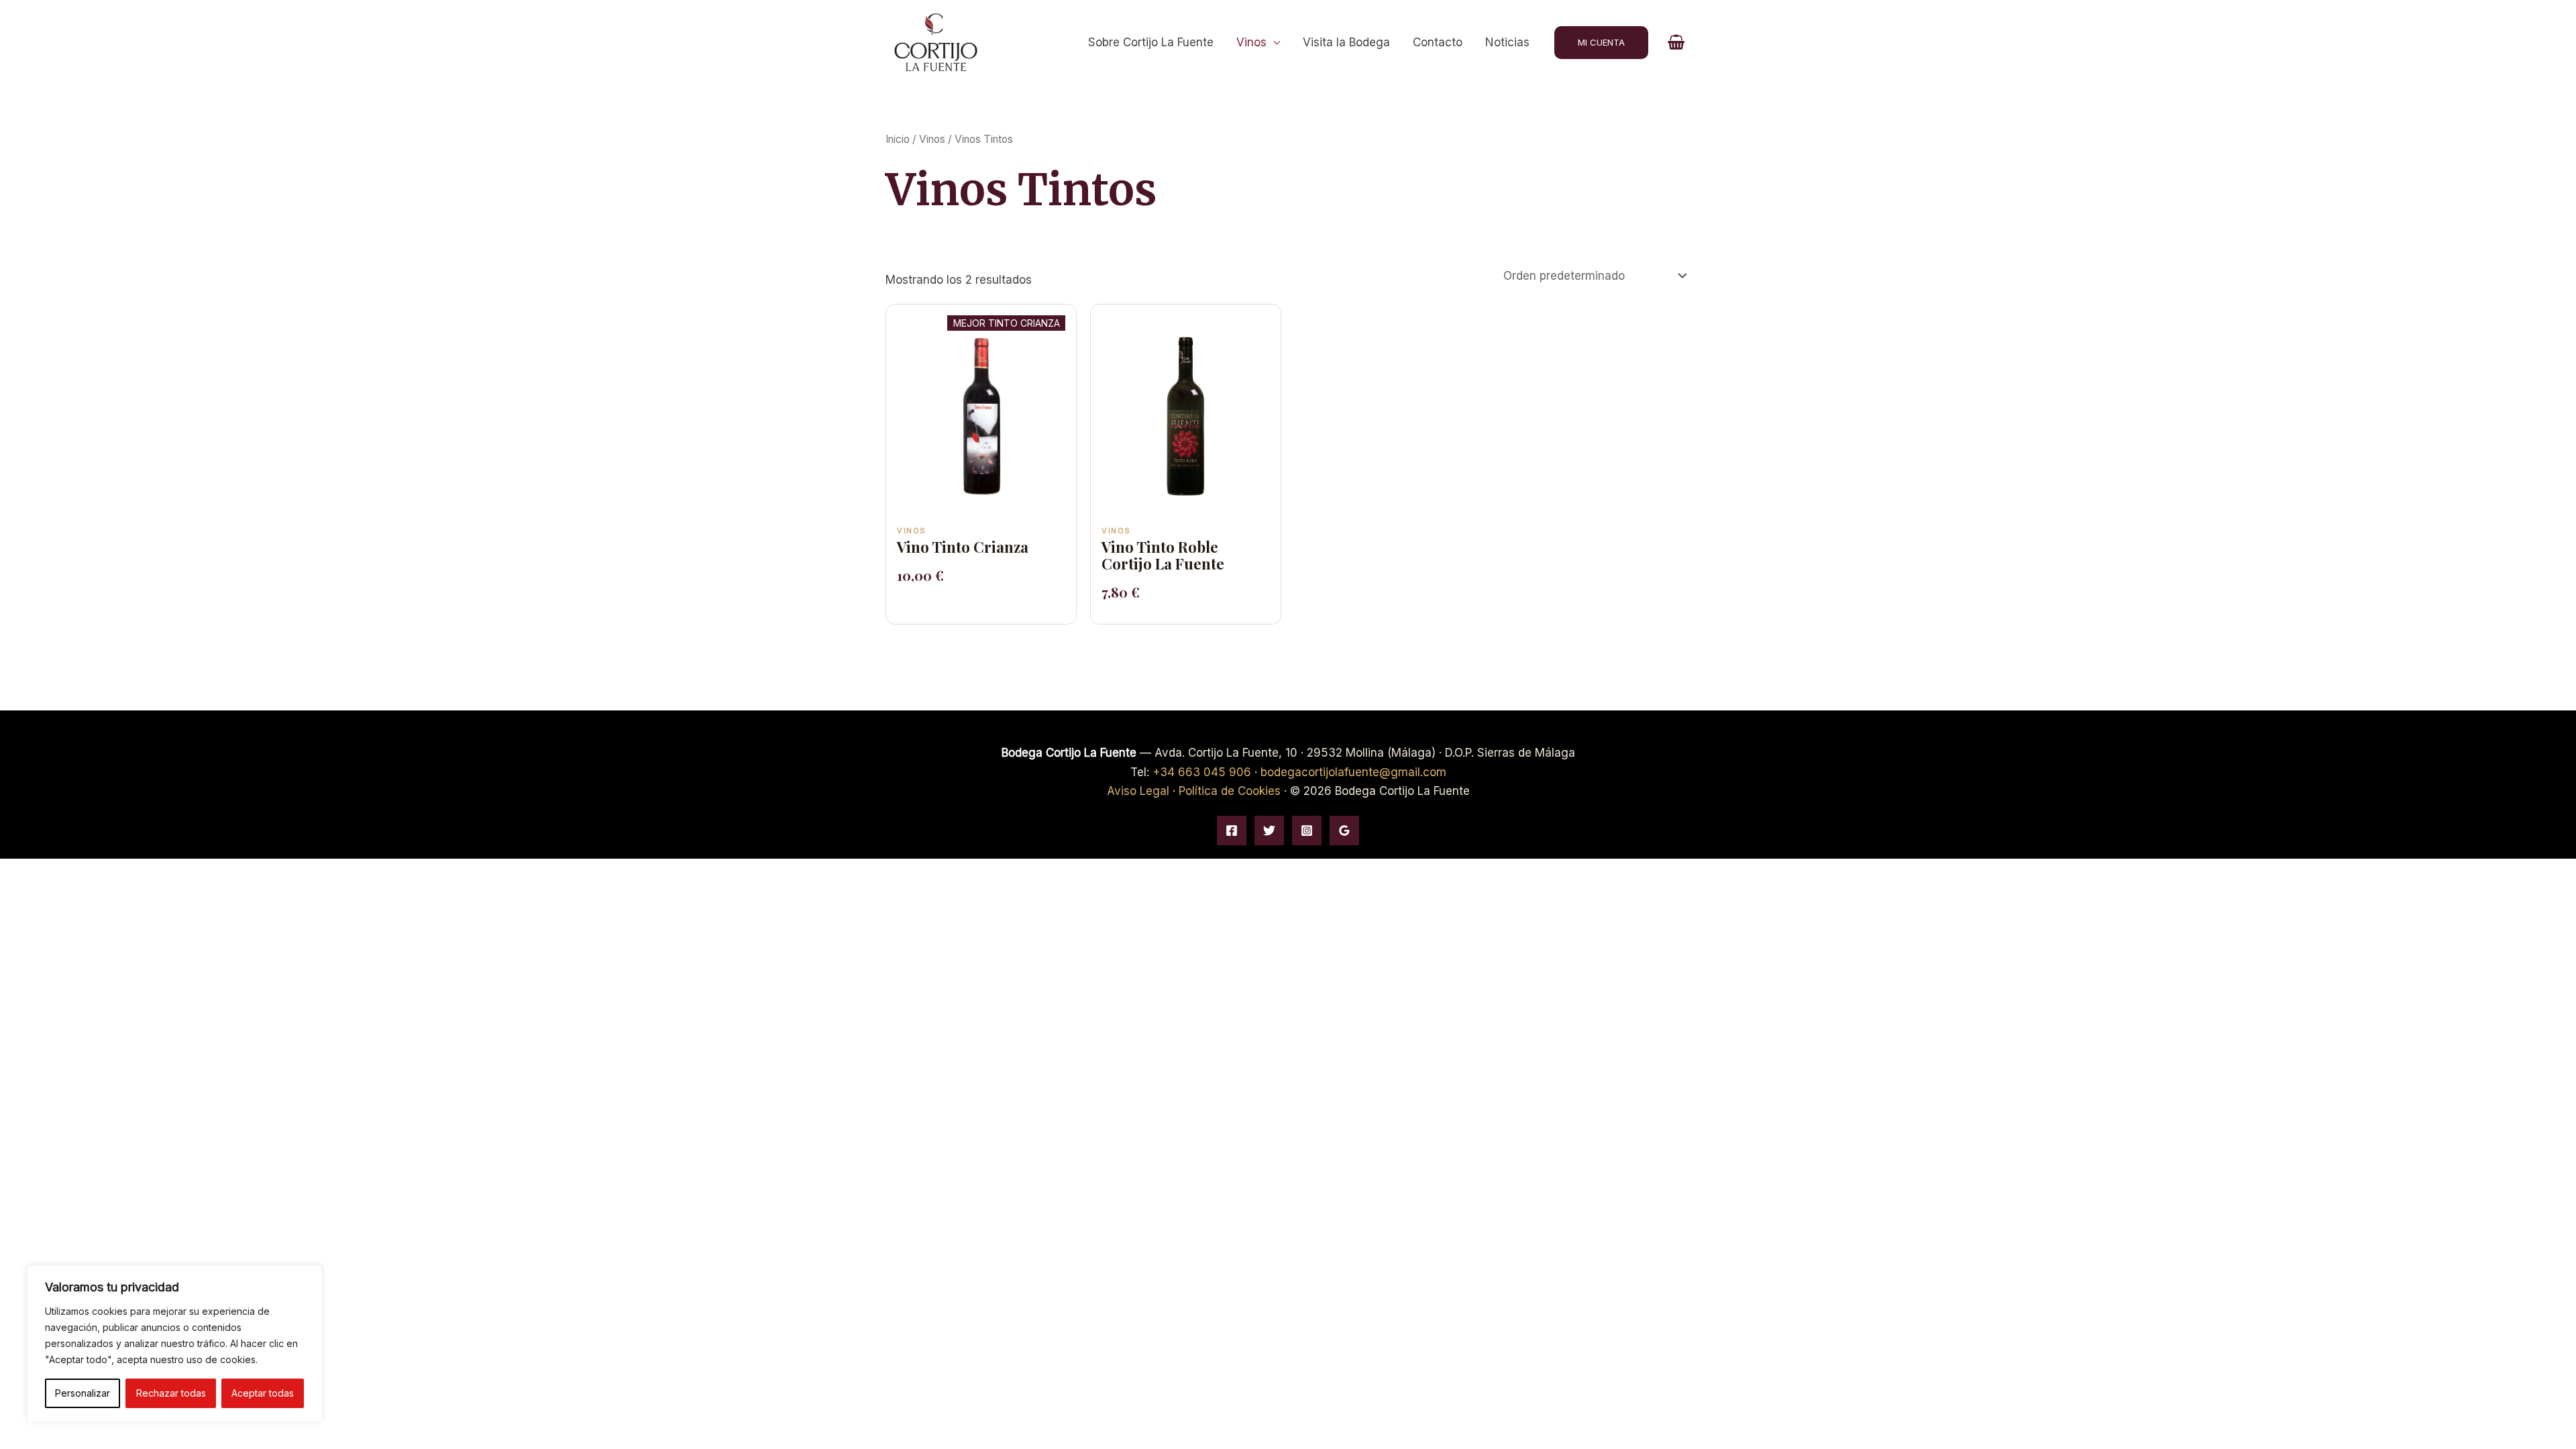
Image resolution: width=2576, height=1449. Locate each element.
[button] (1601, 43)
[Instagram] (1307, 830)
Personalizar (83, 1393)
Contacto (1438, 42)
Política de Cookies (1230, 791)
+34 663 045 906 (1202, 772)
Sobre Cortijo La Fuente (1151, 42)
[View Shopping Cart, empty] (1676, 42)
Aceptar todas (263, 1393)
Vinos (1251, 42)
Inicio (898, 139)
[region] (174, 1344)
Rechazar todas (171, 1393)
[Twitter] (1269, 830)
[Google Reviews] (1344, 830)
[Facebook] (1232, 830)
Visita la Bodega (1346, 42)
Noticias (1507, 42)
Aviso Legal (1138, 791)
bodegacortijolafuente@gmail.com (1353, 772)
